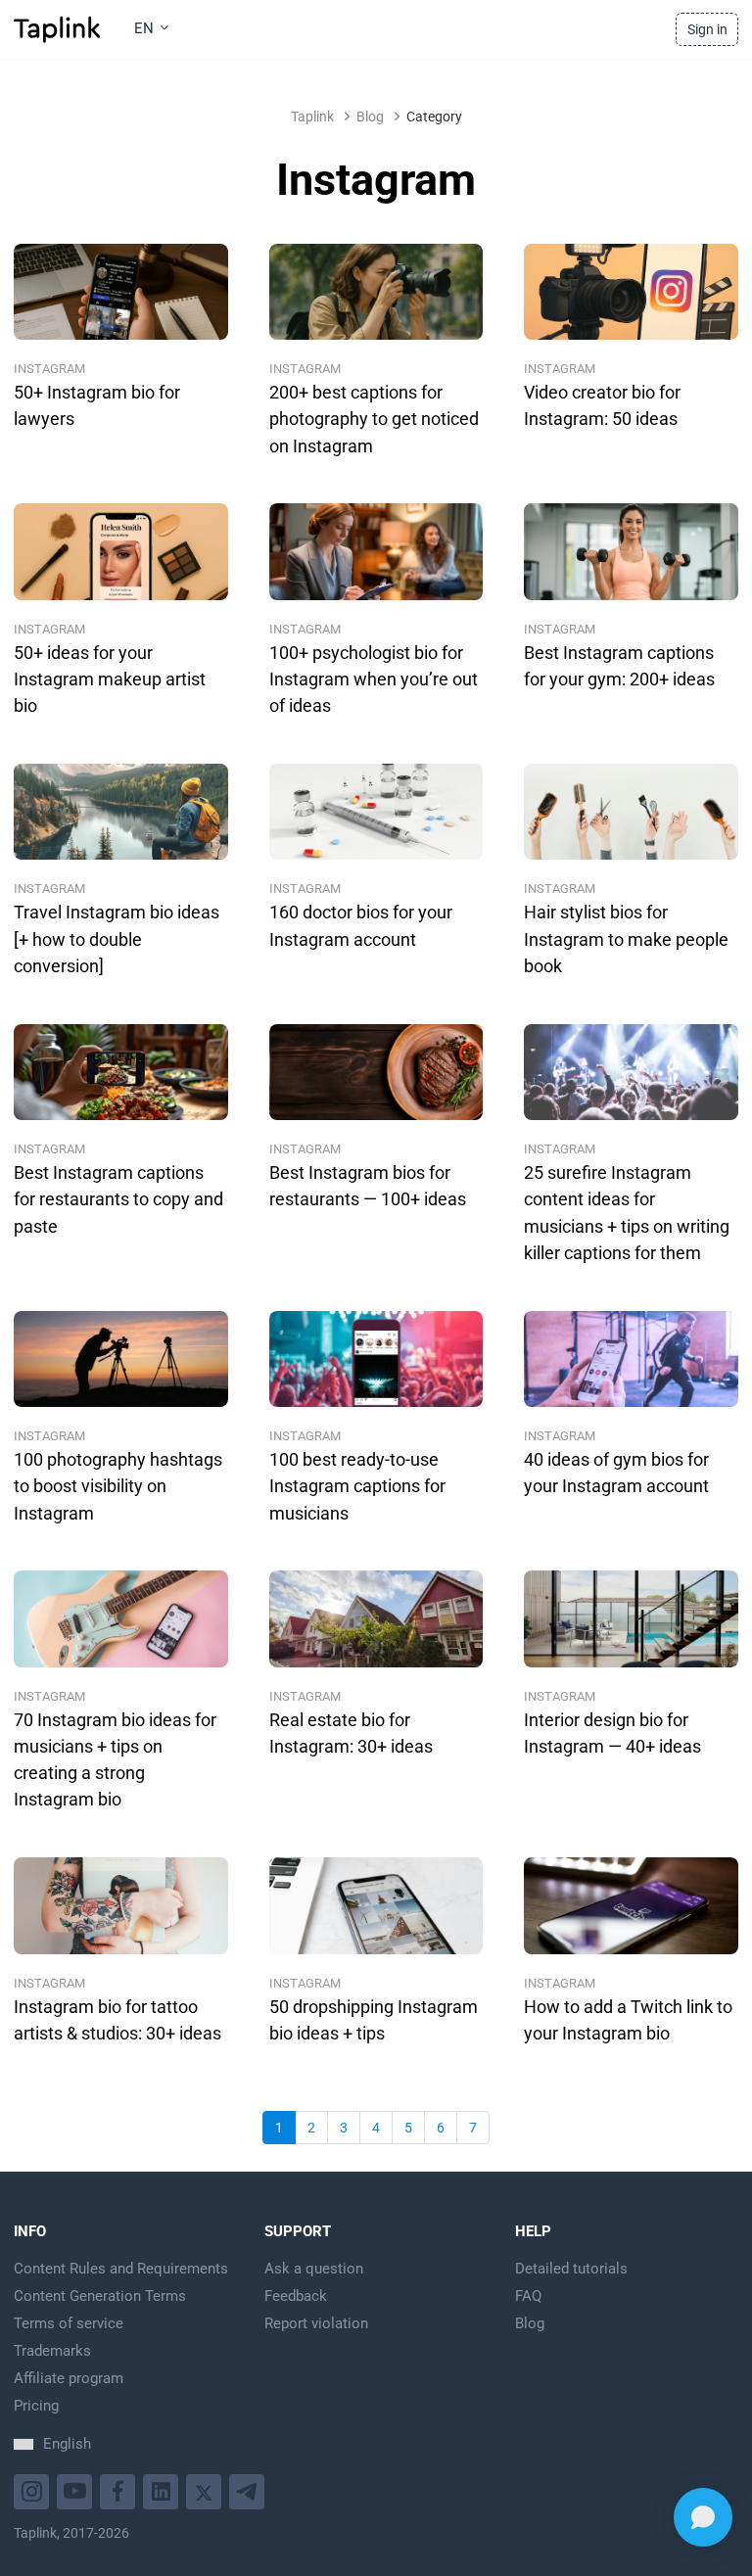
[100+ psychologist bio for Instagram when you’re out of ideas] (376, 551)
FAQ (528, 2296)
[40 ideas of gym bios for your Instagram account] (631, 1359)
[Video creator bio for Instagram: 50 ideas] (631, 292)
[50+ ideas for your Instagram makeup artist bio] (121, 551)
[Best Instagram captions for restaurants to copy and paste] (121, 1072)
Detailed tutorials (571, 2269)
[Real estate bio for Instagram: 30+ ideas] (376, 1618)
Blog (370, 117)
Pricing (36, 2406)
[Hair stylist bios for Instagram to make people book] (631, 812)
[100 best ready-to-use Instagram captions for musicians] (376, 1359)
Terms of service (69, 2323)
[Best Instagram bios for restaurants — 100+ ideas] (376, 1072)
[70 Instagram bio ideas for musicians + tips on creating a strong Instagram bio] (121, 1618)
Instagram (49, 369)
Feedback (296, 2296)
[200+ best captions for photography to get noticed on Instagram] (376, 292)
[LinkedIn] (163, 2489)
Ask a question (314, 2269)
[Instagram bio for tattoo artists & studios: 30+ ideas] (121, 1905)
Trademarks (52, 2351)
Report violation (316, 2323)
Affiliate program (69, 2378)
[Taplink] (57, 29)
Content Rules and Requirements (121, 2269)
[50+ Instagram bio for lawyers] (121, 292)
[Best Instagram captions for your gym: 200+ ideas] (631, 551)
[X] (206, 2489)
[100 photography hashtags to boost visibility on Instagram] (121, 1359)
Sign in (707, 29)
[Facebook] (120, 2489)
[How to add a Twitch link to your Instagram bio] (631, 1905)
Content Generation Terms (100, 2296)
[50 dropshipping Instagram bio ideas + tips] (376, 1905)
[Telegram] (249, 2489)
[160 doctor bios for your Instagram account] (376, 812)
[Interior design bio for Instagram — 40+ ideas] (631, 1618)
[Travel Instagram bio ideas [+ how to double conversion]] (121, 812)
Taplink (312, 117)
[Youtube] (34, 2489)
